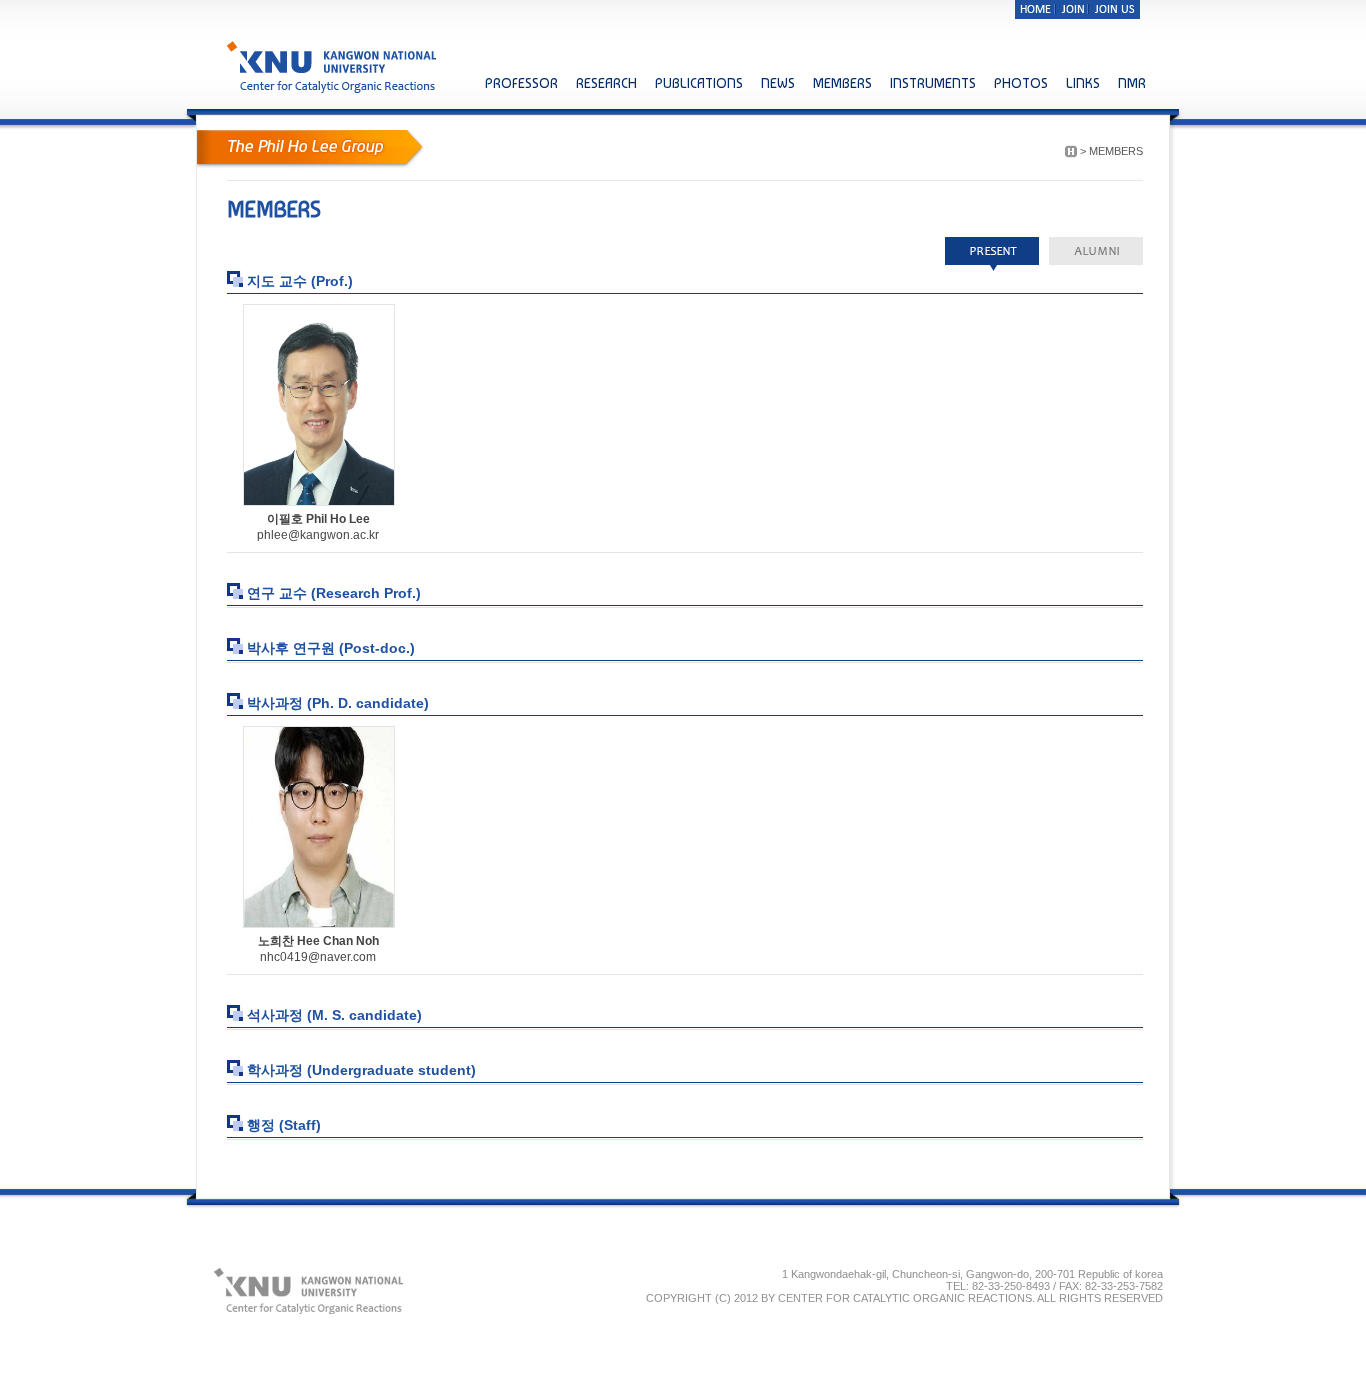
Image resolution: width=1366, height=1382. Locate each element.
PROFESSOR (521, 83)
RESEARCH (606, 83)
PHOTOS (1021, 83)
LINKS (1083, 83)
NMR (1132, 83)
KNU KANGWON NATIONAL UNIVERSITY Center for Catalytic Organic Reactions (333, 66)
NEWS (778, 83)
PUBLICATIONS (699, 83)
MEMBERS (842, 83)
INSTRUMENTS (933, 83)
